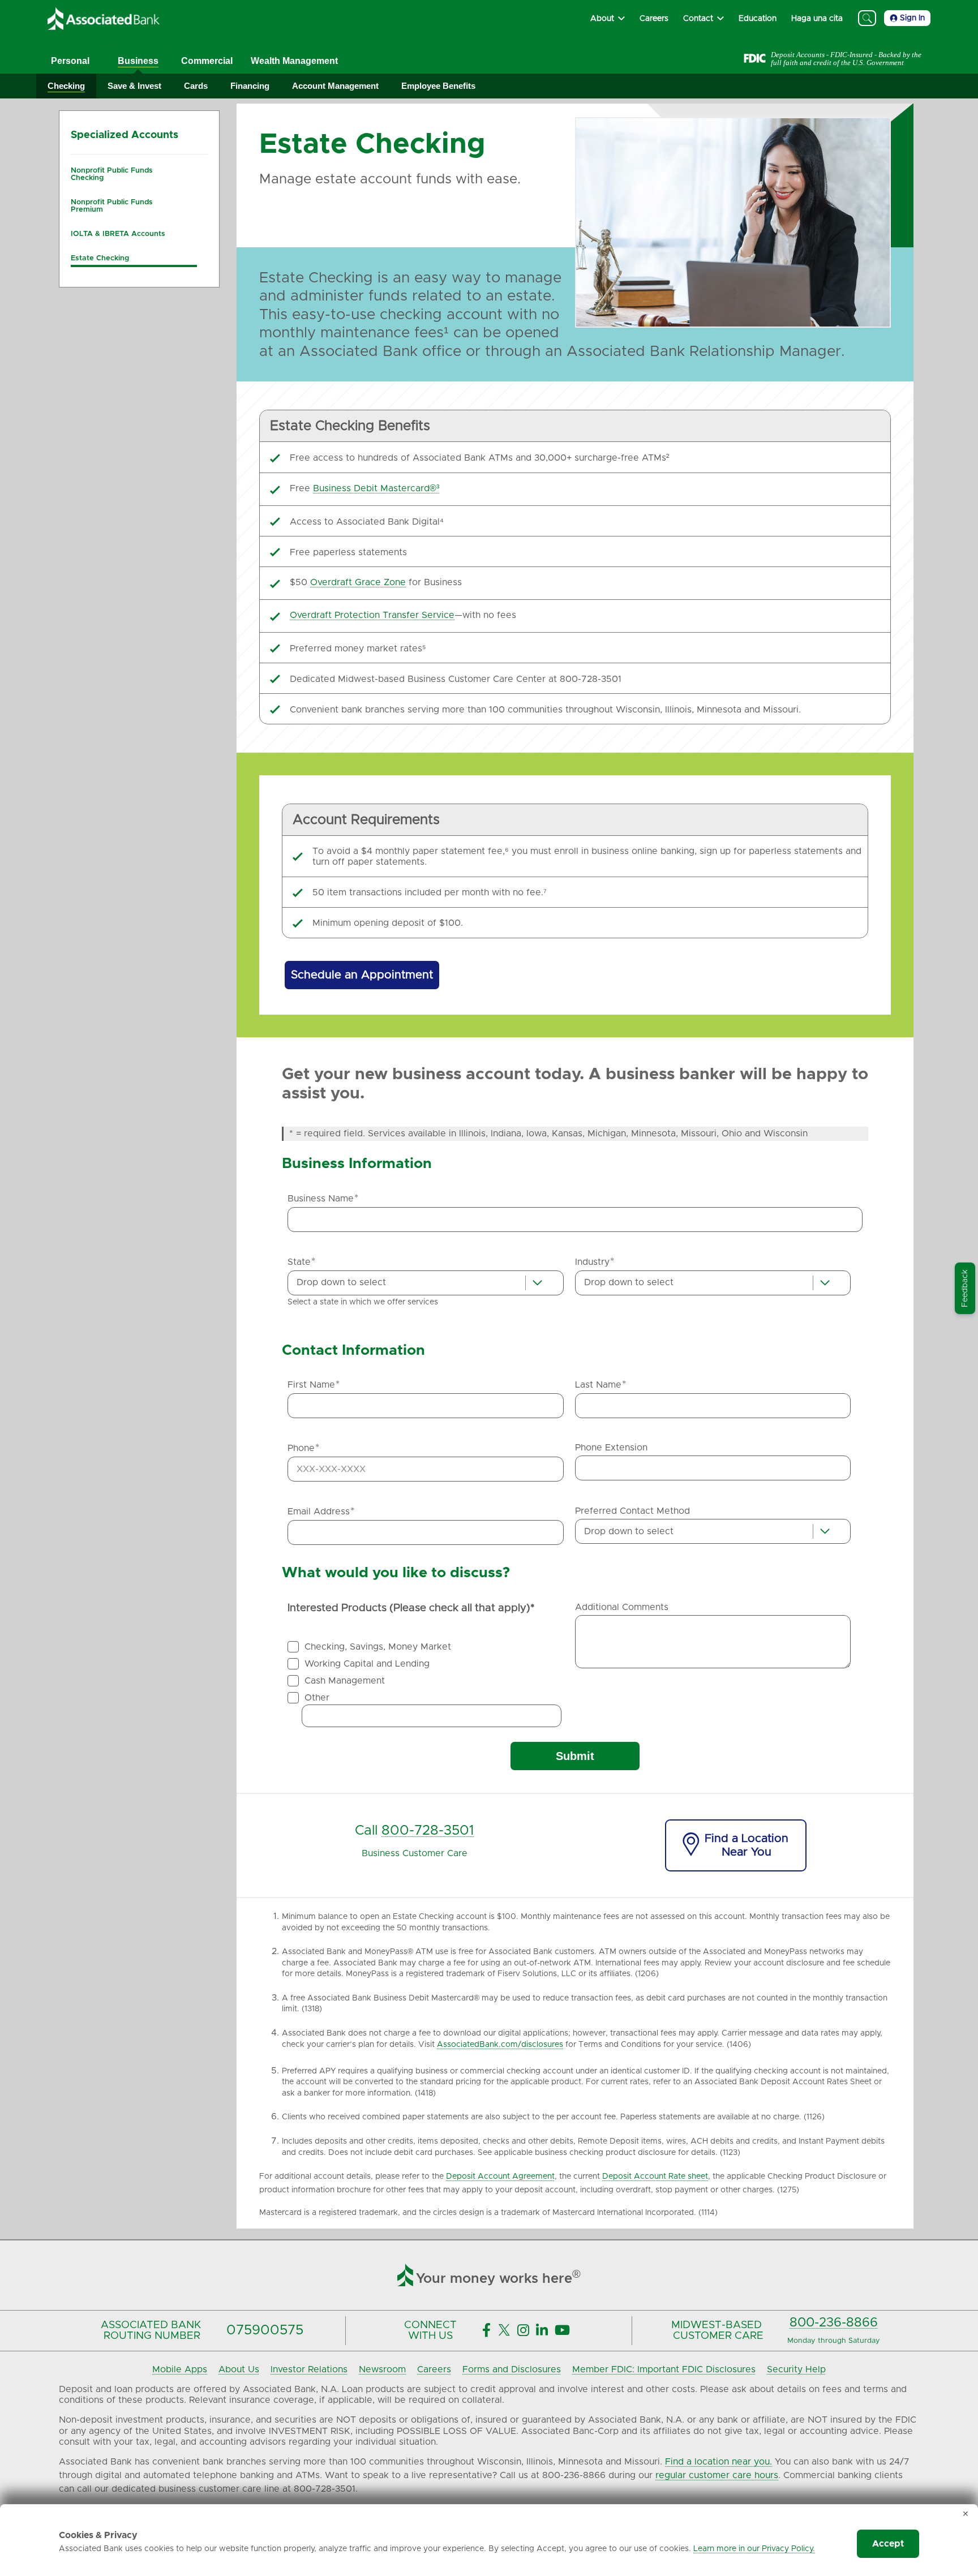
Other (317, 1698)
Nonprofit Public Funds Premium (112, 206)
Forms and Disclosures (512, 2369)
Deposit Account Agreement (500, 2176)
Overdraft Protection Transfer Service (372, 615)
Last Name (600, 1385)
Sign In (912, 18)
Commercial (207, 61)
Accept (888, 2544)
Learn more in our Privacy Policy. (754, 2549)
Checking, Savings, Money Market (378, 1647)
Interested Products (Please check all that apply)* (411, 1608)
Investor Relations (309, 2369)
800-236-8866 (834, 2323)
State (301, 1262)
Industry (595, 1262)
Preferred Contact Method (632, 1511)
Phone (303, 1448)
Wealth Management (294, 61)
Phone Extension (611, 1448)
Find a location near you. (719, 2462)
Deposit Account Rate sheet (655, 2176)
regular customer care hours (717, 2475)
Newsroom (382, 2369)
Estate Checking (100, 258)
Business (138, 61)
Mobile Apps (180, 2369)
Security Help (796, 2369)
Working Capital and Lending (367, 1664)
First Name (314, 1385)
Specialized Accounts (125, 135)
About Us (239, 2369)
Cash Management (345, 1681)
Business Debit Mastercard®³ (376, 488)
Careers (434, 2369)
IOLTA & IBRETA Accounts (118, 234)
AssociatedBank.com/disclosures (500, 2045)
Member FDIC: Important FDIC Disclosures (664, 2369)
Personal (70, 61)
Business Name (323, 1199)
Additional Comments (622, 1607)
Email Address (321, 1512)
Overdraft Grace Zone (358, 582)
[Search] (867, 18)
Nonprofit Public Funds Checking (112, 174)
